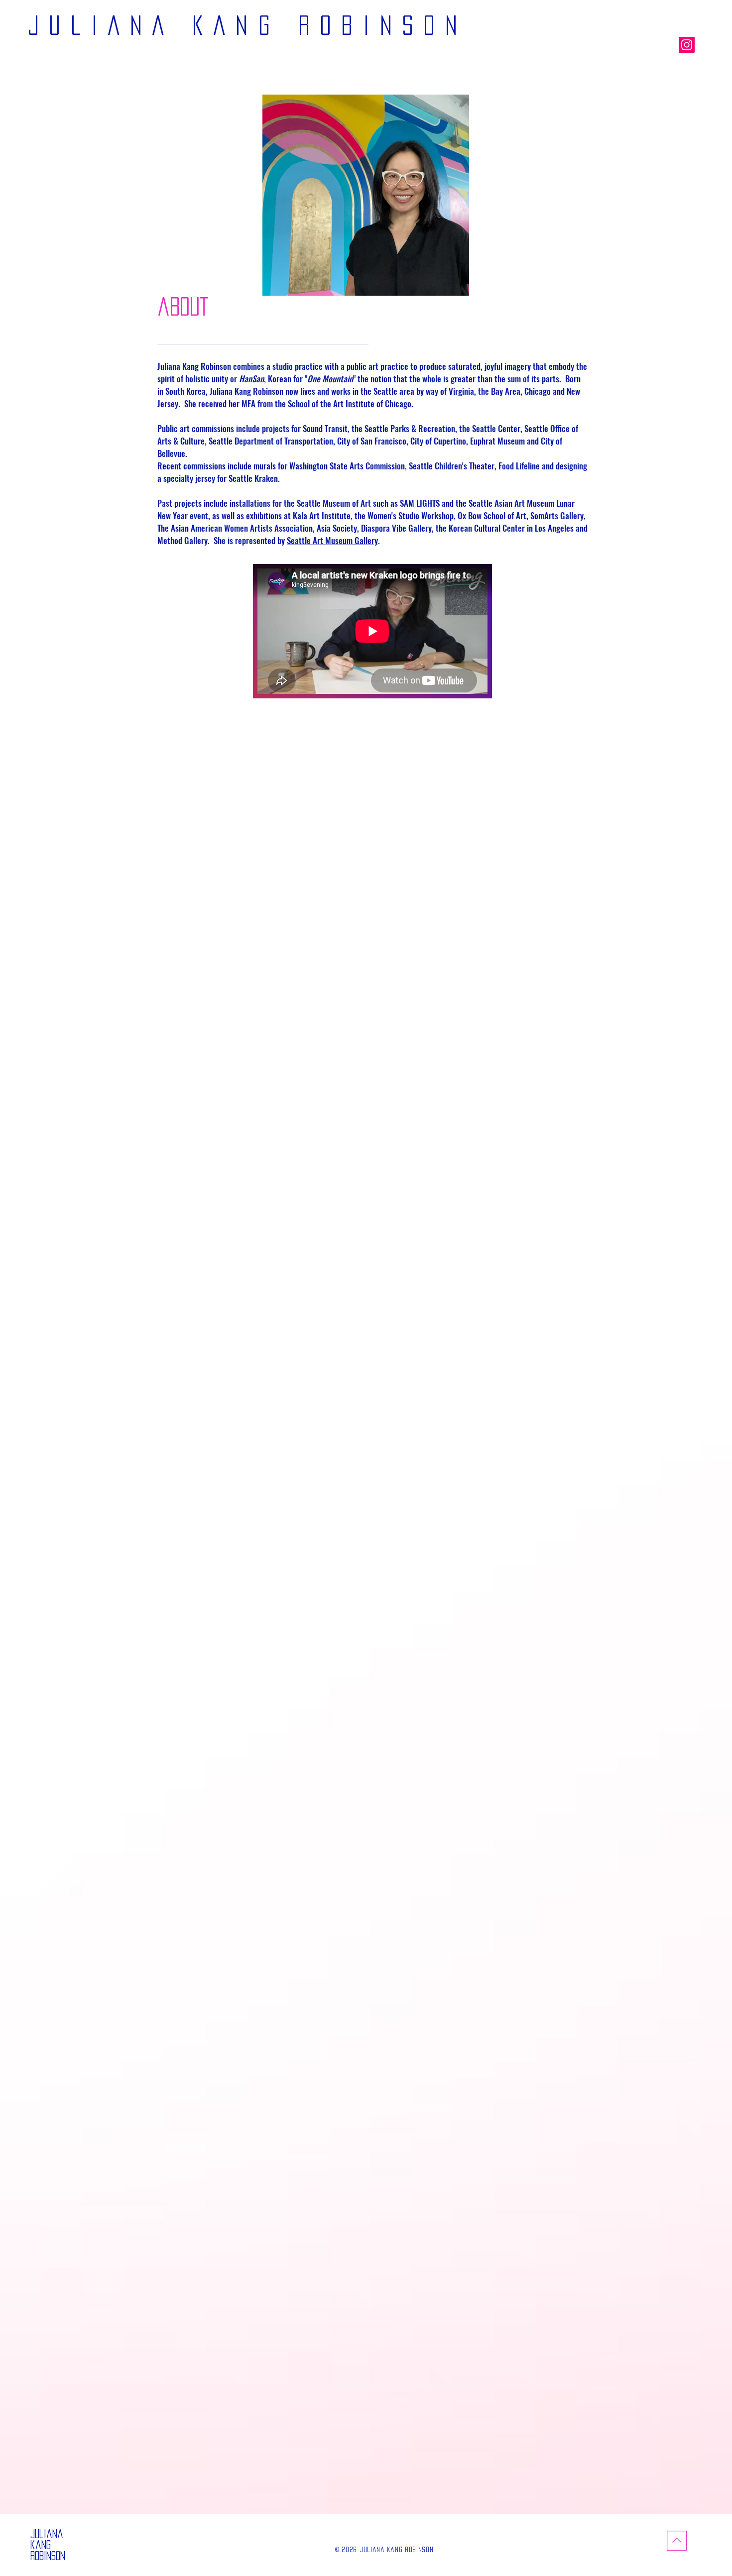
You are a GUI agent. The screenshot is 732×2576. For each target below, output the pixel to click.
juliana (47, 2534)
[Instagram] (687, 45)
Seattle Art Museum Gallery (332, 540)
